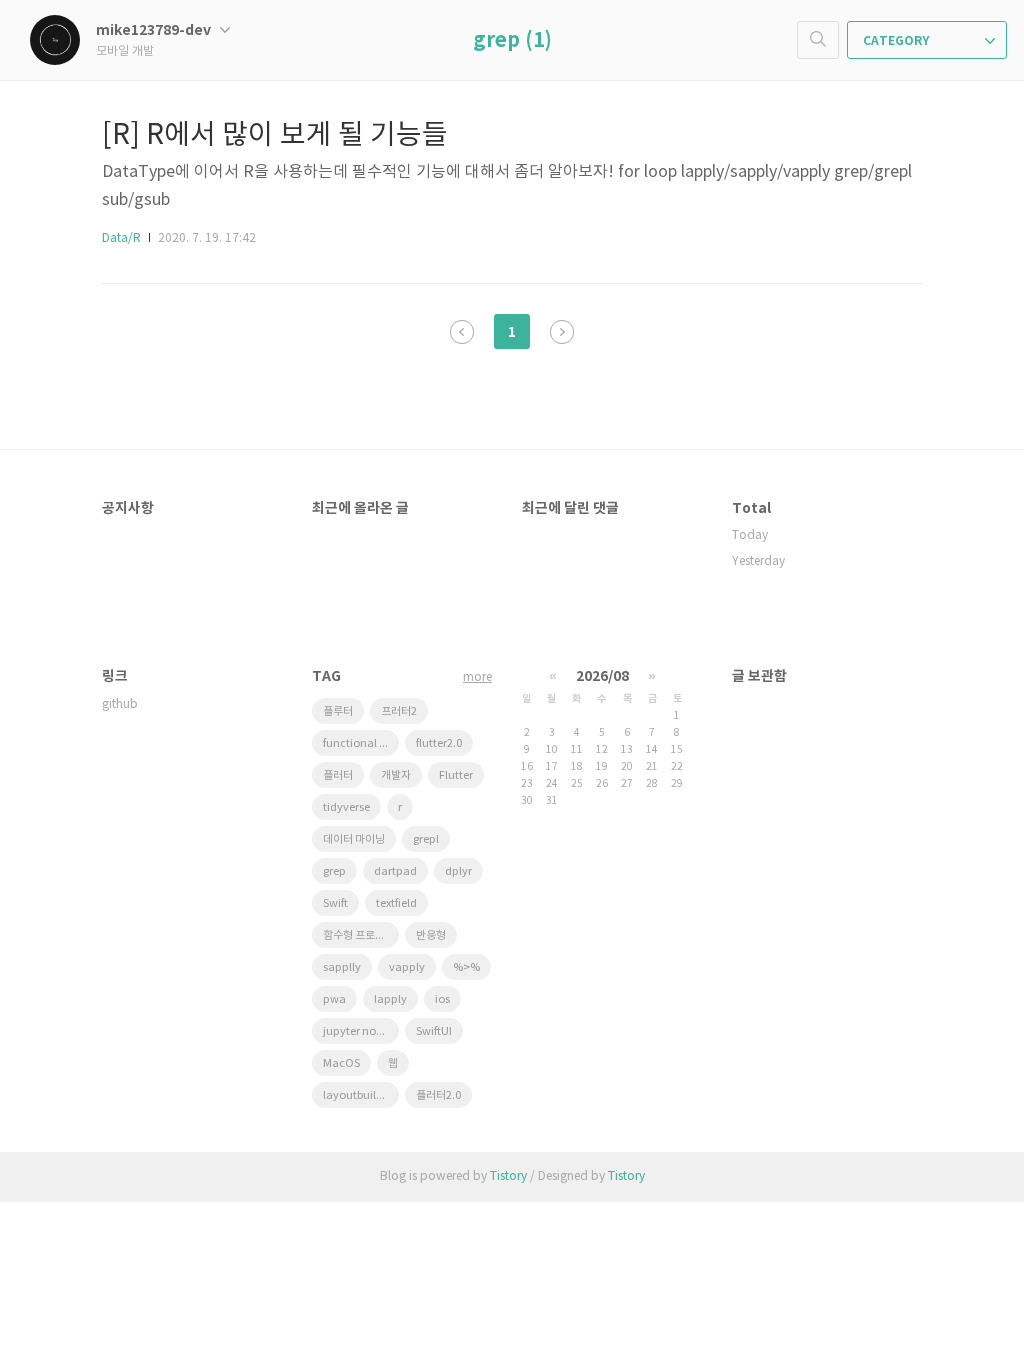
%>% (466, 967)
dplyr (458, 871)
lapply (390, 999)
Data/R (121, 238)
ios (442, 999)
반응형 (431, 935)
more (477, 677)
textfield (396, 903)
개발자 (396, 775)
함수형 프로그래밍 (361, 935)
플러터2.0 (438, 1095)
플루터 (338, 711)
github (120, 704)
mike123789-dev (155, 30)
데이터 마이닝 (354, 839)
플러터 (338, 775)
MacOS (341, 1063)
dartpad (395, 871)
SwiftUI (434, 1031)
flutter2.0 (439, 743)
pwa (334, 999)
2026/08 (602, 676)
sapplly (342, 967)
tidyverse (346, 807)
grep (334, 871)
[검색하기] (818, 40)
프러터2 (399, 711)
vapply (407, 967)
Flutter (456, 775)
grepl (426, 839)
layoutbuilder (358, 1095)
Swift (335, 903)
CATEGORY (897, 41)
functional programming (361, 743)
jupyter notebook (361, 1031)
